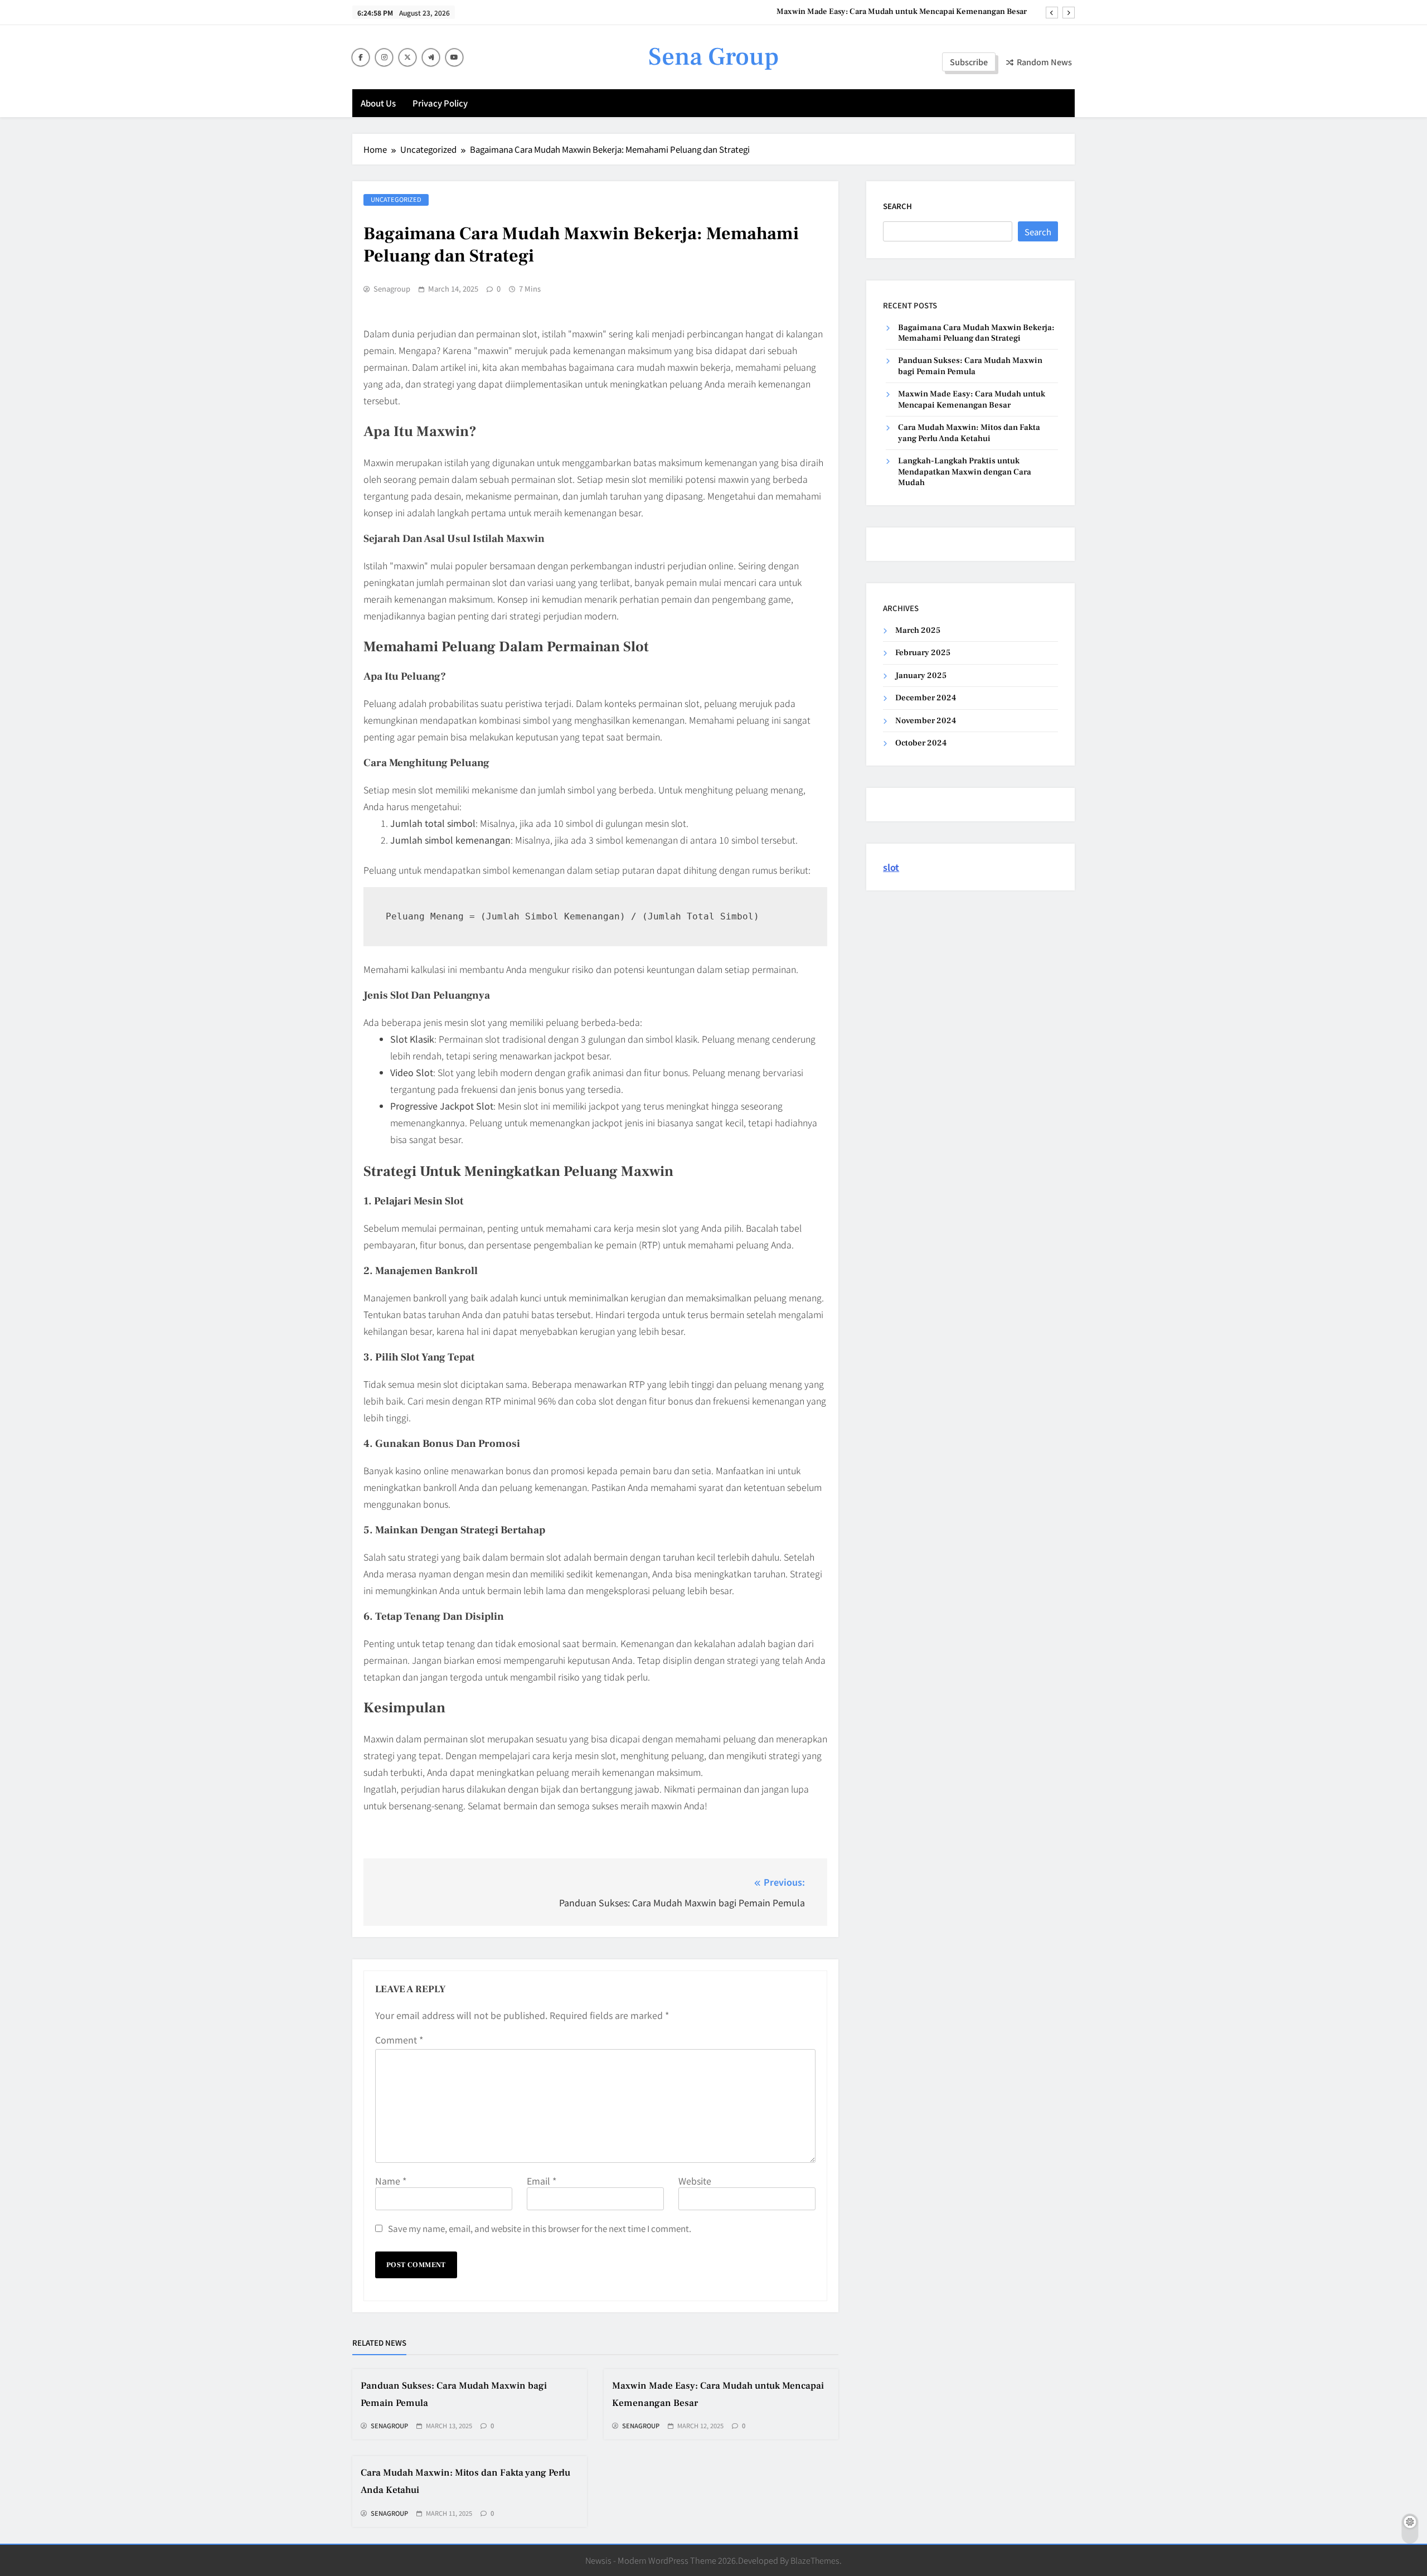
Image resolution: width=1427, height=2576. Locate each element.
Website (695, 2181)
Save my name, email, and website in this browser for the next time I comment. (540, 2228)
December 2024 (926, 698)
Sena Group (713, 57)
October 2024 (921, 743)
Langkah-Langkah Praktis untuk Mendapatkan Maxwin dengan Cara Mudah (965, 472)
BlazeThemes (815, 2560)
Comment (399, 2040)
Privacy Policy (440, 103)
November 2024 (926, 721)
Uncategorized (396, 199)
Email (542, 2181)
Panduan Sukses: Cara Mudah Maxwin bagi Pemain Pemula (970, 366)
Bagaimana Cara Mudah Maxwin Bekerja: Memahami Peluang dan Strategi (976, 333)
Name (391, 2181)
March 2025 (918, 630)
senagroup (392, 289)
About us (378, 103)
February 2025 (923, 653)
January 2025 (921, 676)
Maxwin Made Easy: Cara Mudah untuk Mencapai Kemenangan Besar (902, 12)
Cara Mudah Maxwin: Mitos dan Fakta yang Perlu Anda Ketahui (969, 433)
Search (897, 206)
